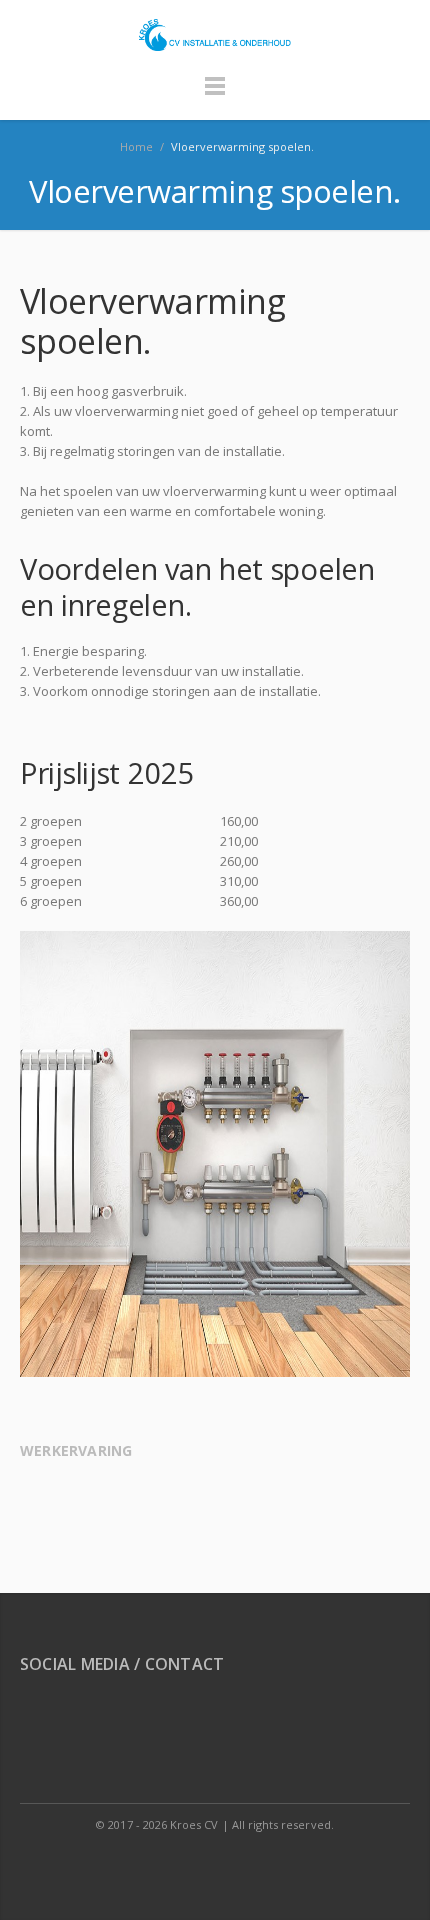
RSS (39, 1720)
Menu (215, 95)
